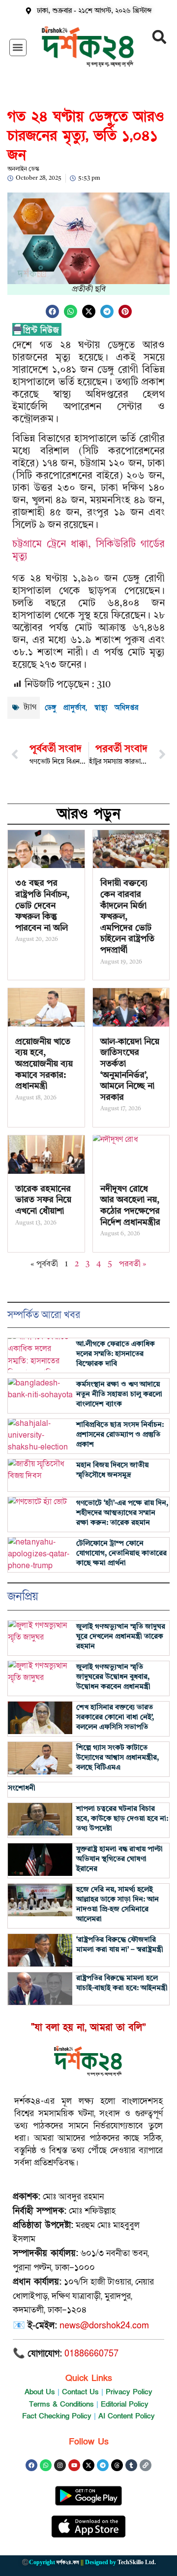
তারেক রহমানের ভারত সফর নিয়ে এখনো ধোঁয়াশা (43, 1200)
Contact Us (80, 2392)
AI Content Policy (127, 2416)
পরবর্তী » (133, 1264)
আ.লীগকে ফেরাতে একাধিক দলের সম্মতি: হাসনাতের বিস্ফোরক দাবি (116, 1354)
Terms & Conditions (61, 2404)
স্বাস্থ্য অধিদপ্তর (116, 708)
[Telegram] (103, 2465)
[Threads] (117, 2465)
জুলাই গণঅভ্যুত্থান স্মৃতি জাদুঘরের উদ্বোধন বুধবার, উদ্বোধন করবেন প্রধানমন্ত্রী (113, 1677)
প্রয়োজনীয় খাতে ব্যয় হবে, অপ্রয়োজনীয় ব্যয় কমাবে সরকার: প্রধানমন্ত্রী (44, 1064)
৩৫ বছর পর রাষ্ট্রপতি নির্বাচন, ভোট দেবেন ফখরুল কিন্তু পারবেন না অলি (42, 905)
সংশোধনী (22, 1788)
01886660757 (91, 2354)
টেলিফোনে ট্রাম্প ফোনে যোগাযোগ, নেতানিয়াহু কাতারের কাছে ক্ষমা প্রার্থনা (121, 1554)
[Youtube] (74, 2465)
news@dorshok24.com (104, 2326)
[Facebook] (31, 2465)
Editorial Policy (125, 2404)
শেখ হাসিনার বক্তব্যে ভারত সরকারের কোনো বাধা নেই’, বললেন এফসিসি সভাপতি (115, 1718)
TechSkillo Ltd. (137, 2562)
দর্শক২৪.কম (68, 2562)
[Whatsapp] (46, 2465)
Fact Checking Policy (57, 2416)
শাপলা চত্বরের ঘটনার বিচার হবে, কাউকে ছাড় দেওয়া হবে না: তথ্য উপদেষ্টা (122, 1819)
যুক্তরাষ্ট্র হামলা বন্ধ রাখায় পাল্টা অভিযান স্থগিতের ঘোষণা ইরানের (119, 1859)
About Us (40, 2392)
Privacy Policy (129, 2392)
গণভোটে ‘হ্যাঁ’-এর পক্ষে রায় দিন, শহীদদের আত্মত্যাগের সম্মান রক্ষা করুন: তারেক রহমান (122, 1513)
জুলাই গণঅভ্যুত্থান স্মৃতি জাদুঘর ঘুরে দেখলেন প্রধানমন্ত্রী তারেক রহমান (121, 1637)
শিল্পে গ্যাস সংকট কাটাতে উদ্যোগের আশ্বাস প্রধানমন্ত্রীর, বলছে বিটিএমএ (118, 1758)
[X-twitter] (88, 2465)
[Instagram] (60, 2465)
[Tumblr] (131, 2465)
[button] (18, 48)
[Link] (146, 2465)
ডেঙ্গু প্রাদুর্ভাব (65, 708)
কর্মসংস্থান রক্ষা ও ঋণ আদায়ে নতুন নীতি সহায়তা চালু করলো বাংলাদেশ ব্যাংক (119, 1395)
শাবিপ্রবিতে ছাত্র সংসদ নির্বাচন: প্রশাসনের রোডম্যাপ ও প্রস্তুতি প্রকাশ (120, 1435)
